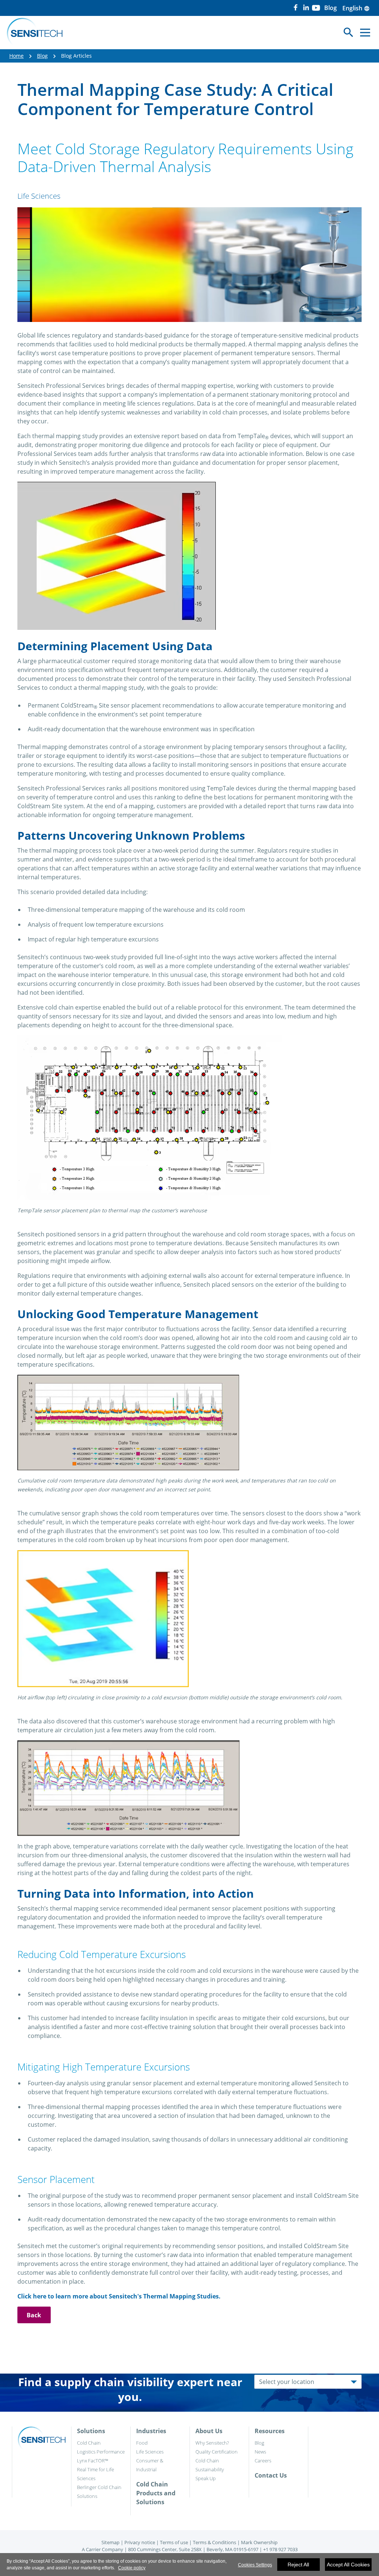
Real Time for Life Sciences (95, 2474)
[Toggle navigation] (365, 32)
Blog (42, 56)
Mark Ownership (259, 2542)
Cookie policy (132, 2568)
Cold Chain (89, 2443)
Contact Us (271, 2475)
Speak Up (206, 2478)
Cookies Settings (255, 2565)
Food (142, 2443)
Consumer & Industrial (150, 2465)
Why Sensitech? (212, 2443)
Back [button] (34, 2315)
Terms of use (174, 2542)
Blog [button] (331, 8)
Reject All (298, 2565)
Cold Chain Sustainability (210, 2465)
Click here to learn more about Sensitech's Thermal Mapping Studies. (119, 2296)
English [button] (356, 8)
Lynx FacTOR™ (93, 2461)
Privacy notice (140, 2542)
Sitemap (110, 2542)
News (260, 2452)
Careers (263, 2461)
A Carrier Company (103, 2549)
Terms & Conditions (214, 2542)
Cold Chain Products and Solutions (156, 2493)
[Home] (35, 33)
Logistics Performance (101, 2452)
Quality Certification (217, 2452)
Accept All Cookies (348, 2565)
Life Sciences (150, 2452)
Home (16, 56)
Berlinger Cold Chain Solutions (99, 2492)
